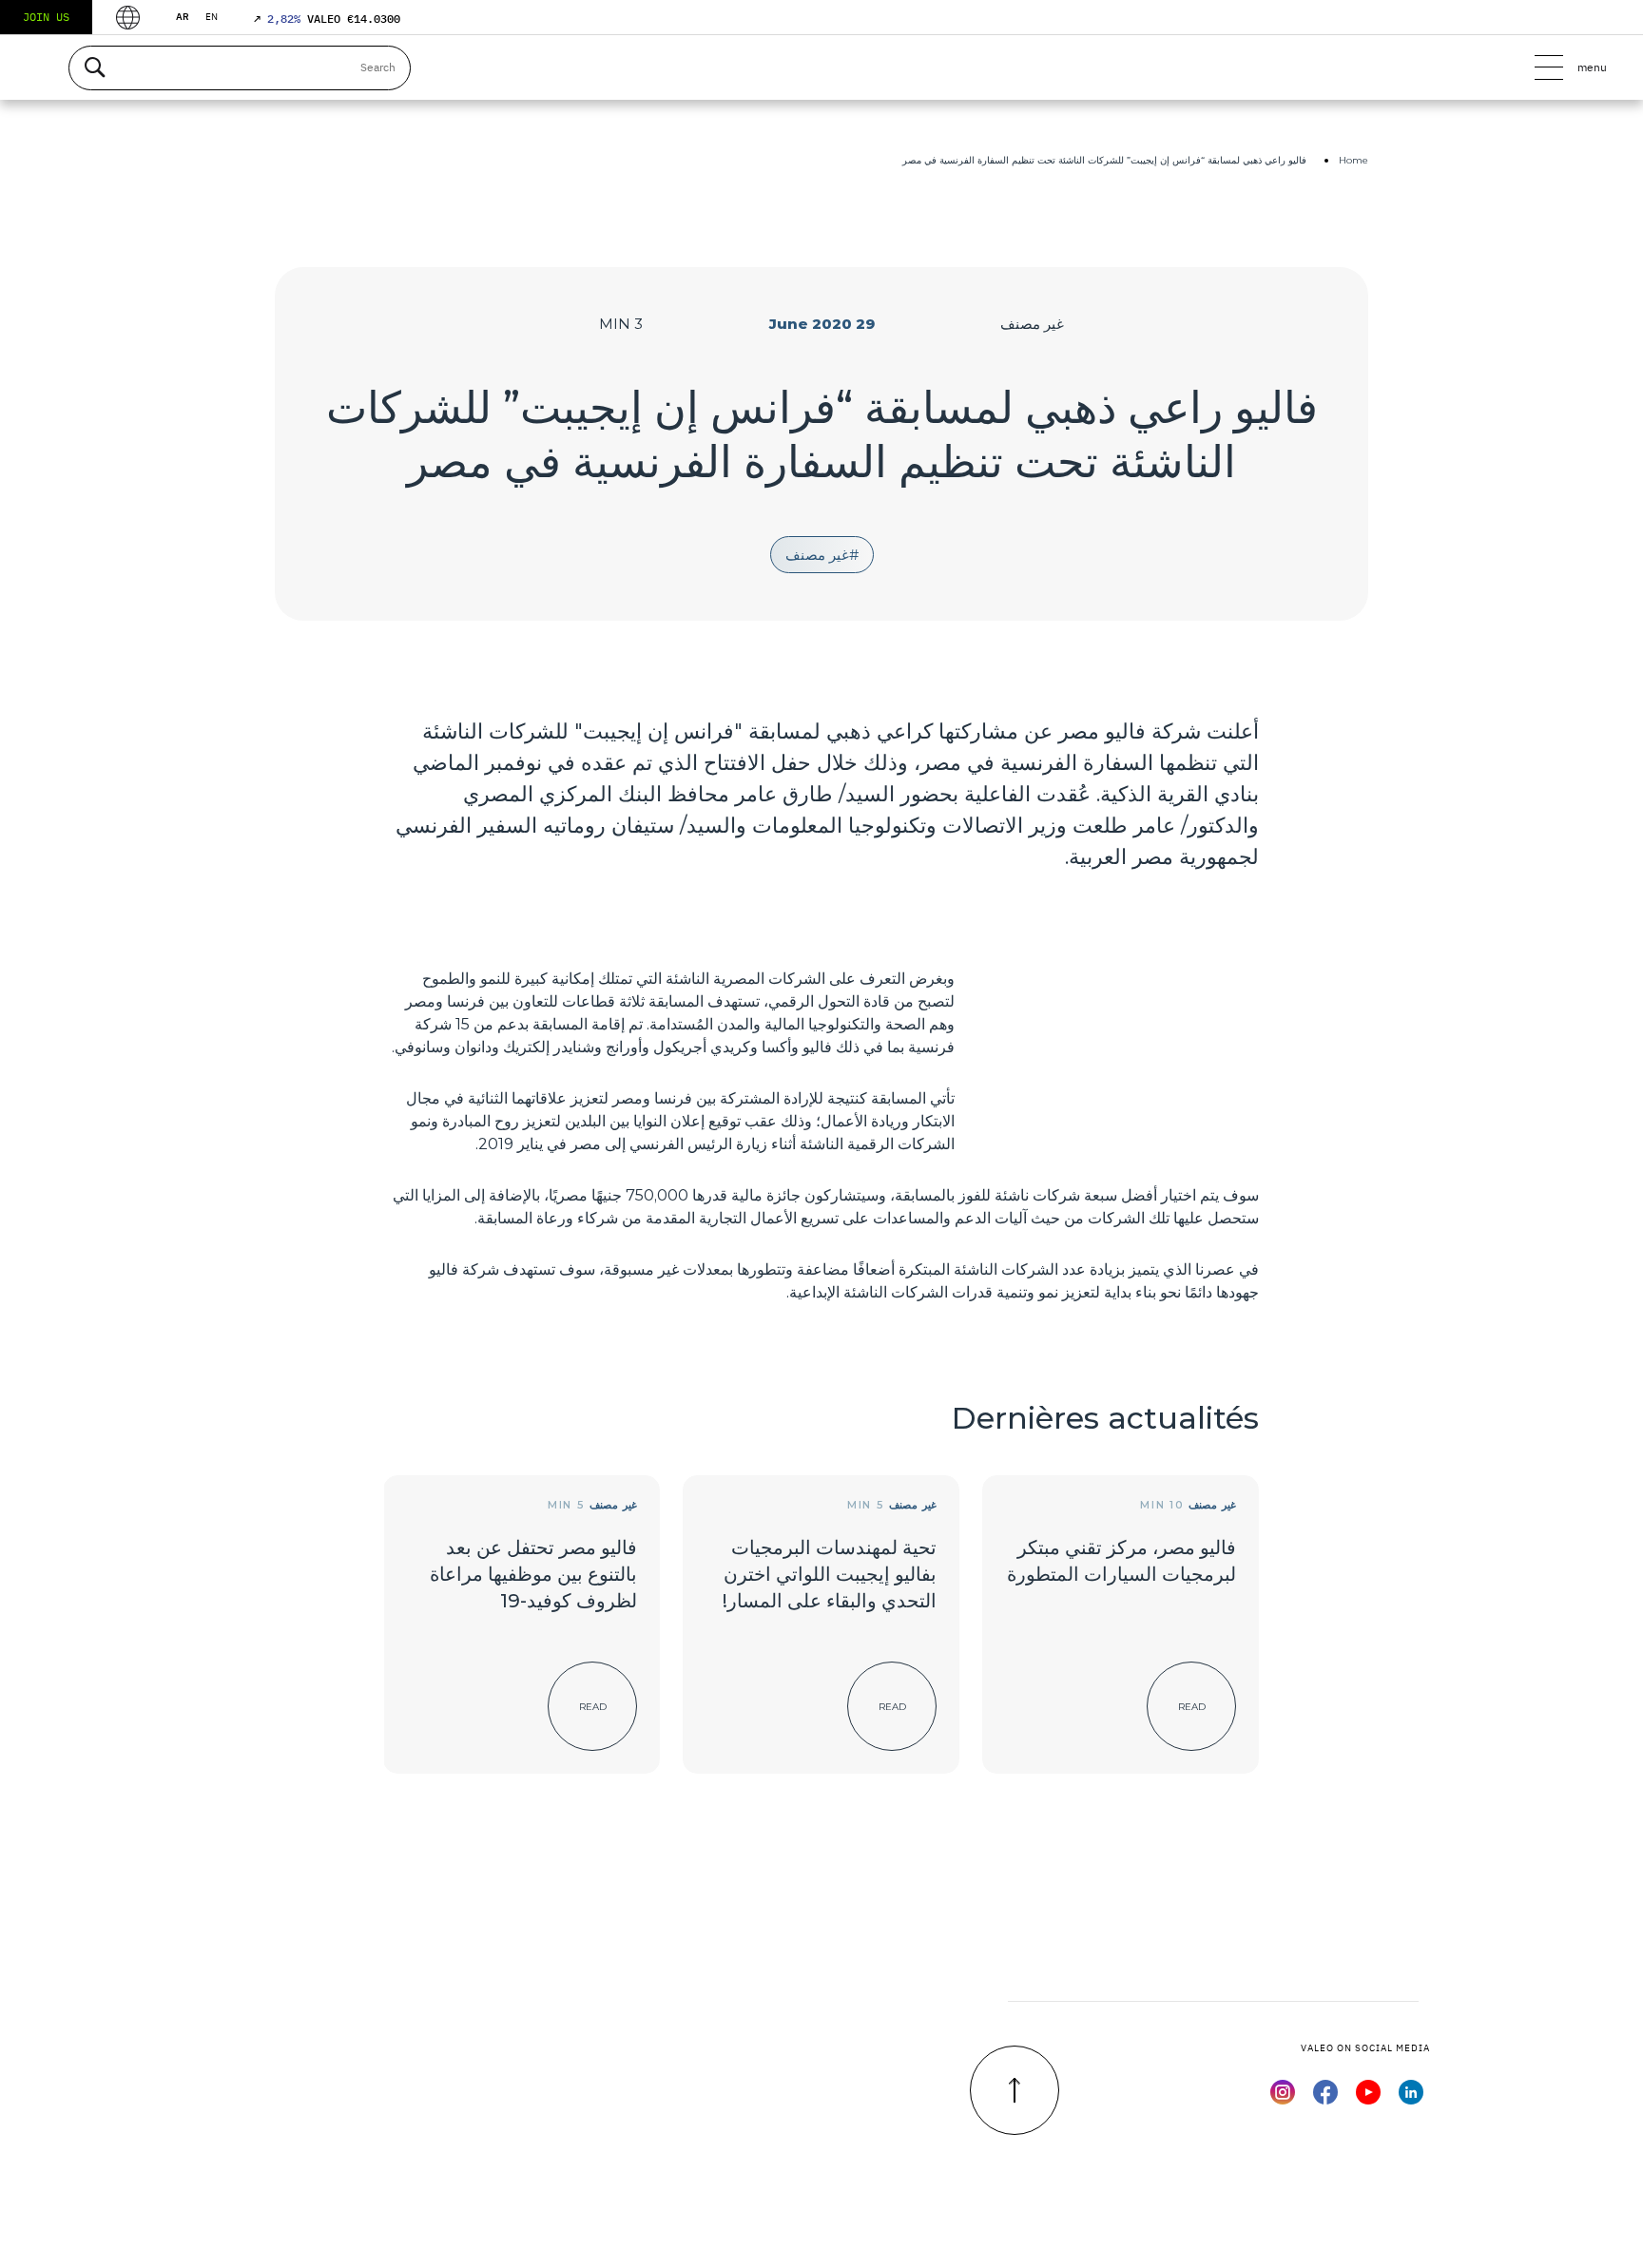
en (212, 17)
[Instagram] (1283, 2099)
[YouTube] (1368, 2099)
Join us (46, 17)
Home (1353, 160)
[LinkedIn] (1411, 2099)
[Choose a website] (128, 18)
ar (183, 17)
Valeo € (327, 19)
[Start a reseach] (94, 68)
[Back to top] (1015, 2090)
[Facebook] (1325, 2099)
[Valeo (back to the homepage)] (821, 67)
